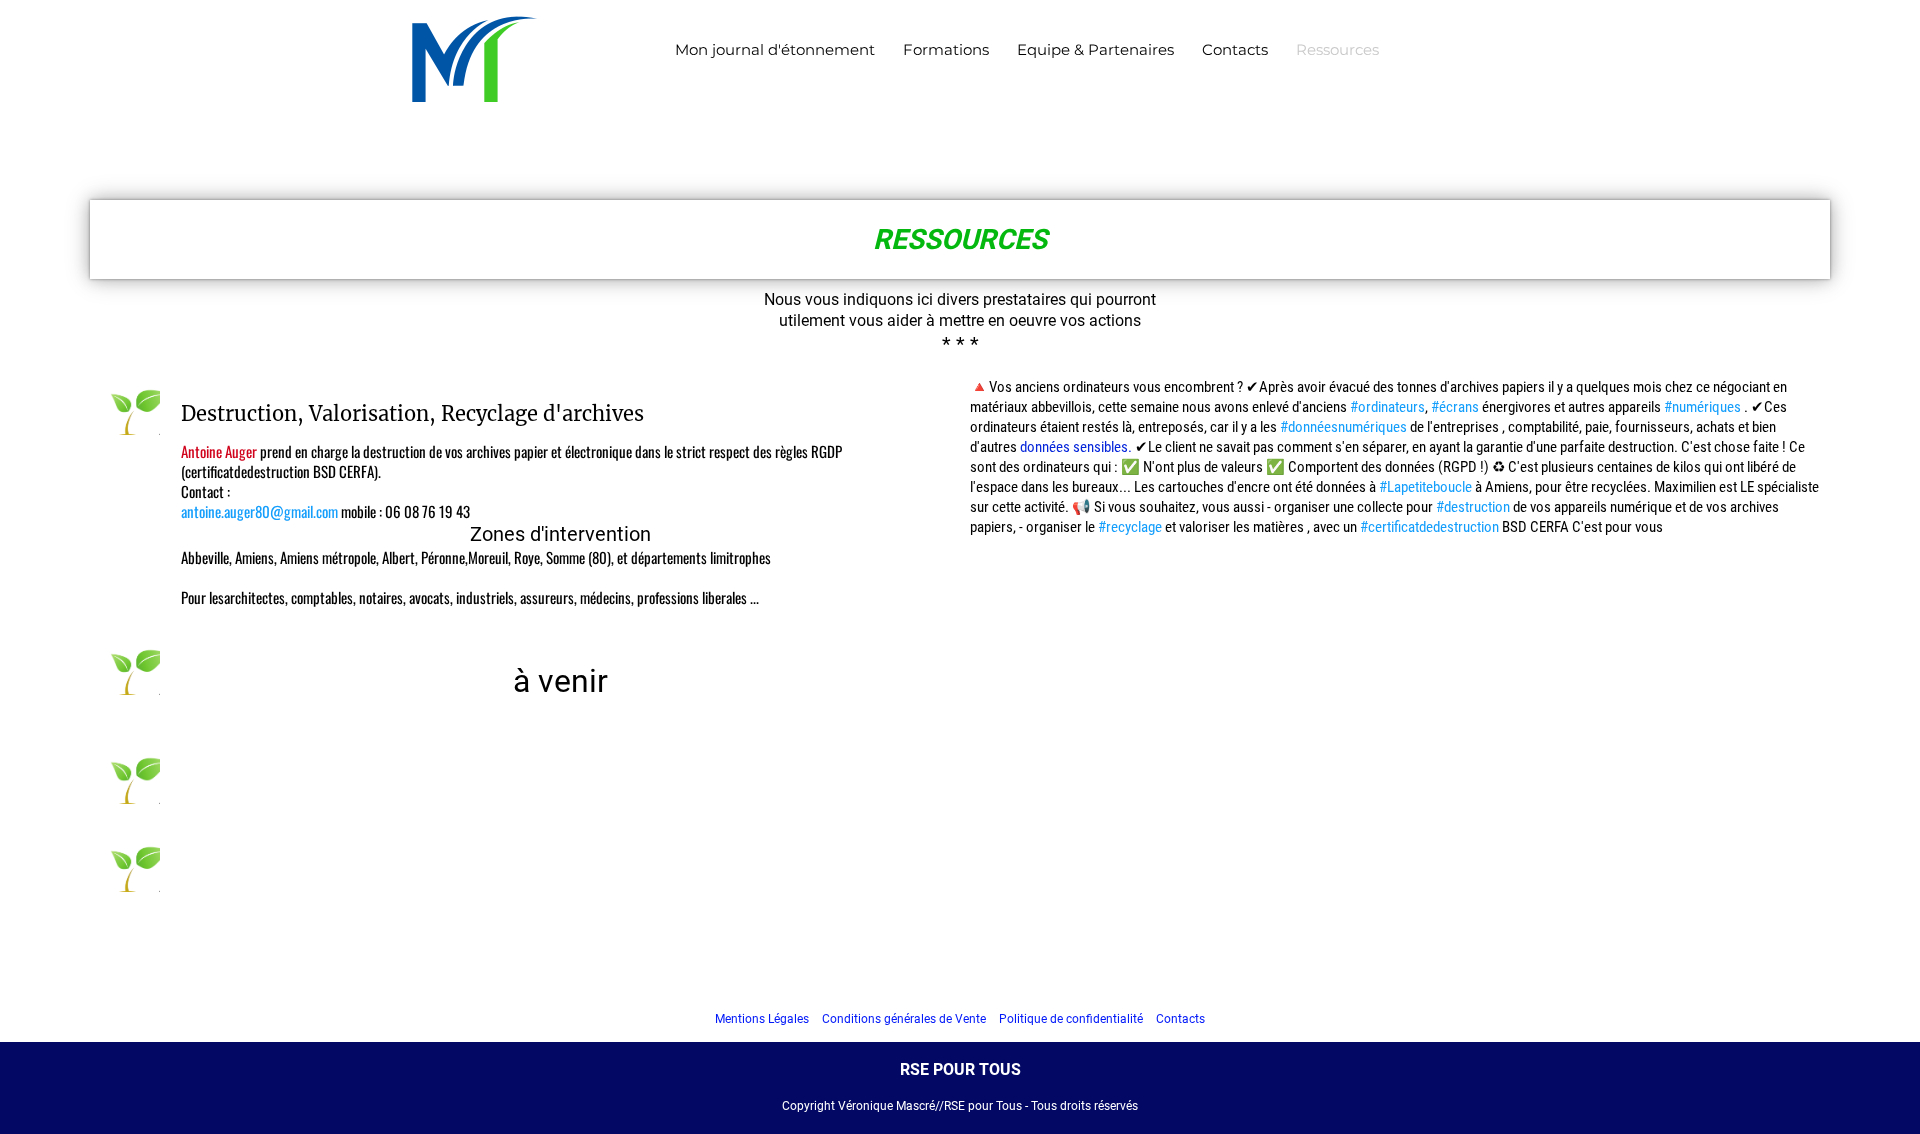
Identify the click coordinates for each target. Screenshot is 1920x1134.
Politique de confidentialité (1071, 1019)
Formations (946, 49)
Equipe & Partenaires (1095, 49)
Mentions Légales (762, 1019)
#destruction (1473, 507)
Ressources (1337, 49)
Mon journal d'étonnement (775, 49)
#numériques (1702, 407)
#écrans (1455, 407)
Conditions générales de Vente (904, 1019)
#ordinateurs (1387, 407)
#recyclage (1130, 527)
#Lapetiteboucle (1425, 487)
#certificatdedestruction (1429, 527)
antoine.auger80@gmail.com (259, 511)
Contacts (1235, 49)
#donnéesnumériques (1343, 427)
